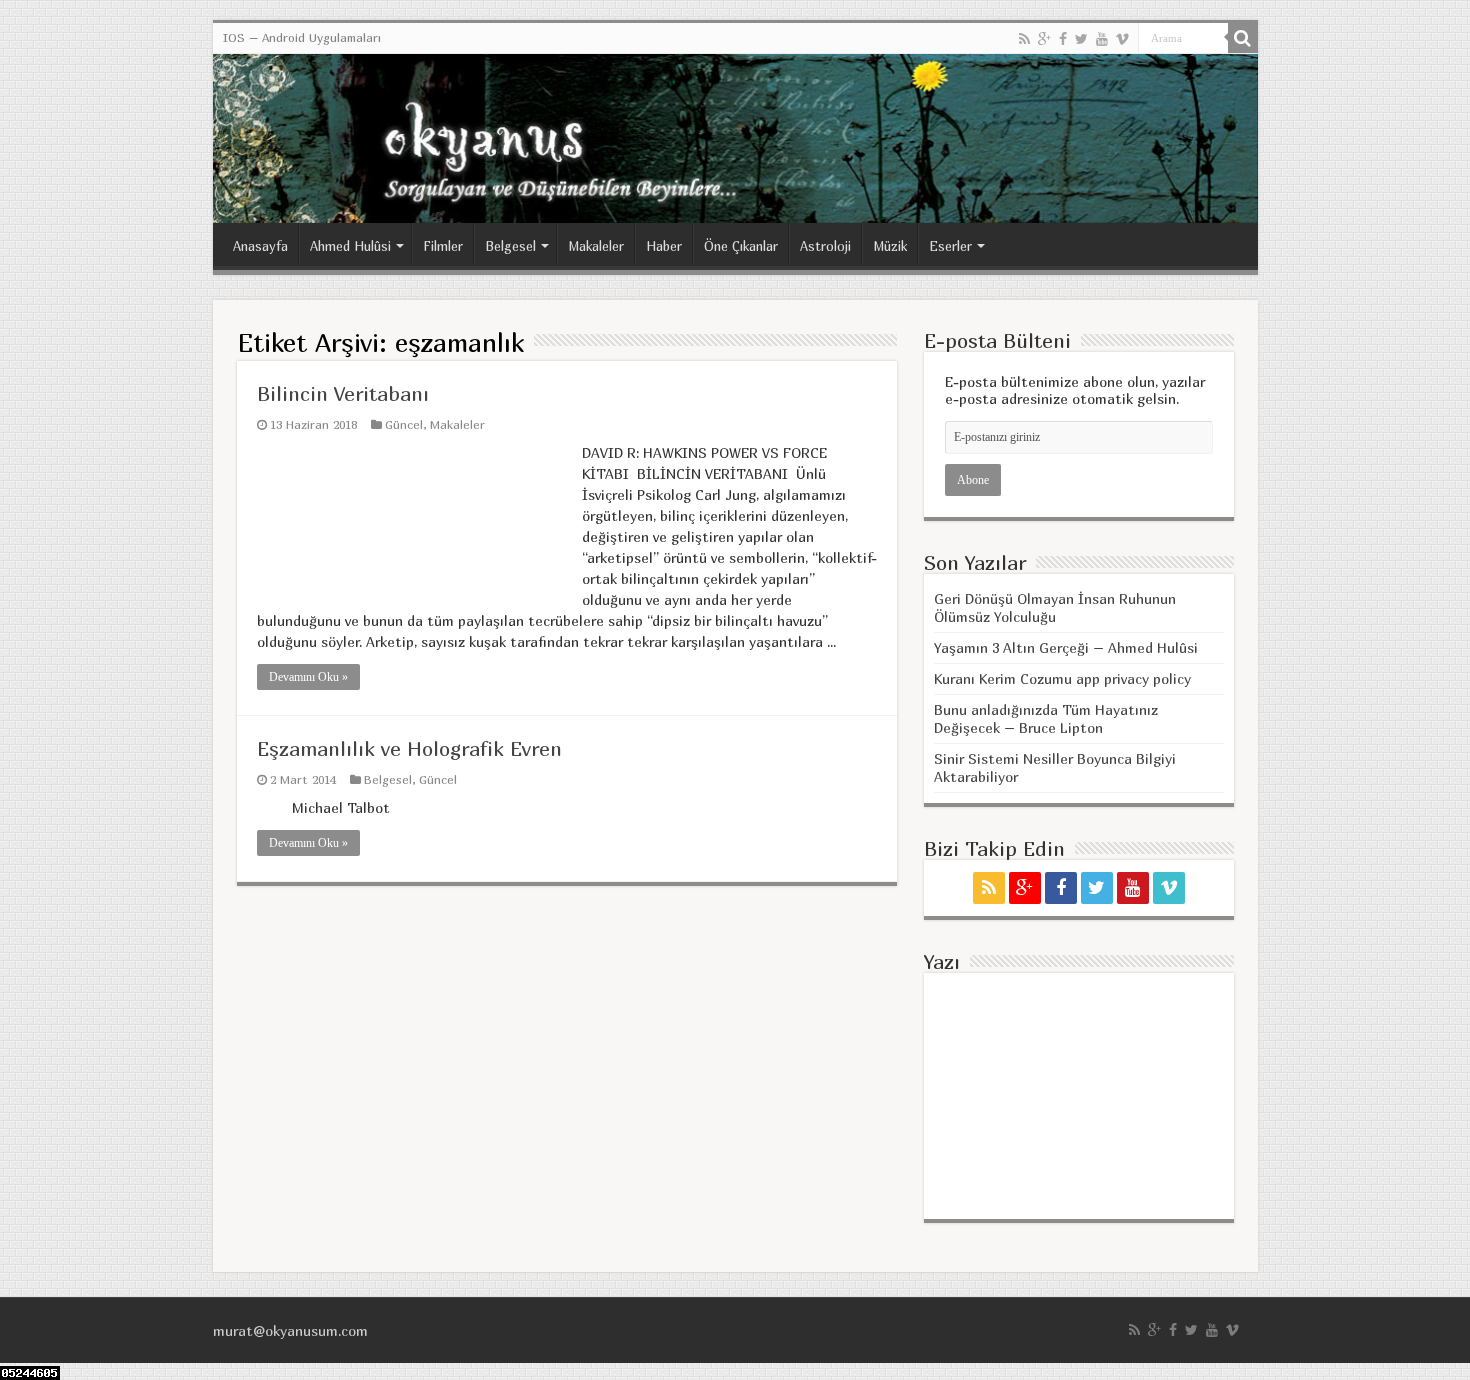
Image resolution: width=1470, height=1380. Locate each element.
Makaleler (596, 246)
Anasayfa (260, 246)
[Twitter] (1081, 39)
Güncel (404, 424)
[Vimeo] (1122, 39)
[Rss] (1024, 39)
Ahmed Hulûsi (350, 246)
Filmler (443, 246)
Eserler (950, 246)
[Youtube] (1102, 39)
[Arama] (1243, 38)
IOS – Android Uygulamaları (302, 37)
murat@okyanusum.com (290, 1330)
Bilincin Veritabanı (343, 393)
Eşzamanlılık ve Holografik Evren (409, 748)
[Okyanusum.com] (735, 138)
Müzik (890, 246)
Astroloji (825, 246)
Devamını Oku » (308, 677)
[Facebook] (1063, 39)
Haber (664, 246)
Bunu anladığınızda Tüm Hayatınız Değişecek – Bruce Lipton (1046, 718)
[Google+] (1044, 39)
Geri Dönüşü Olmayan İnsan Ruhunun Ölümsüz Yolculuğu (1055, 607)
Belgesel (510, 246)
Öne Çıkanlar (741, 246)
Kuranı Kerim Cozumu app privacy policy (1062, 678)
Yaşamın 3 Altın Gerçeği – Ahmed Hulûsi (1066, 647)
